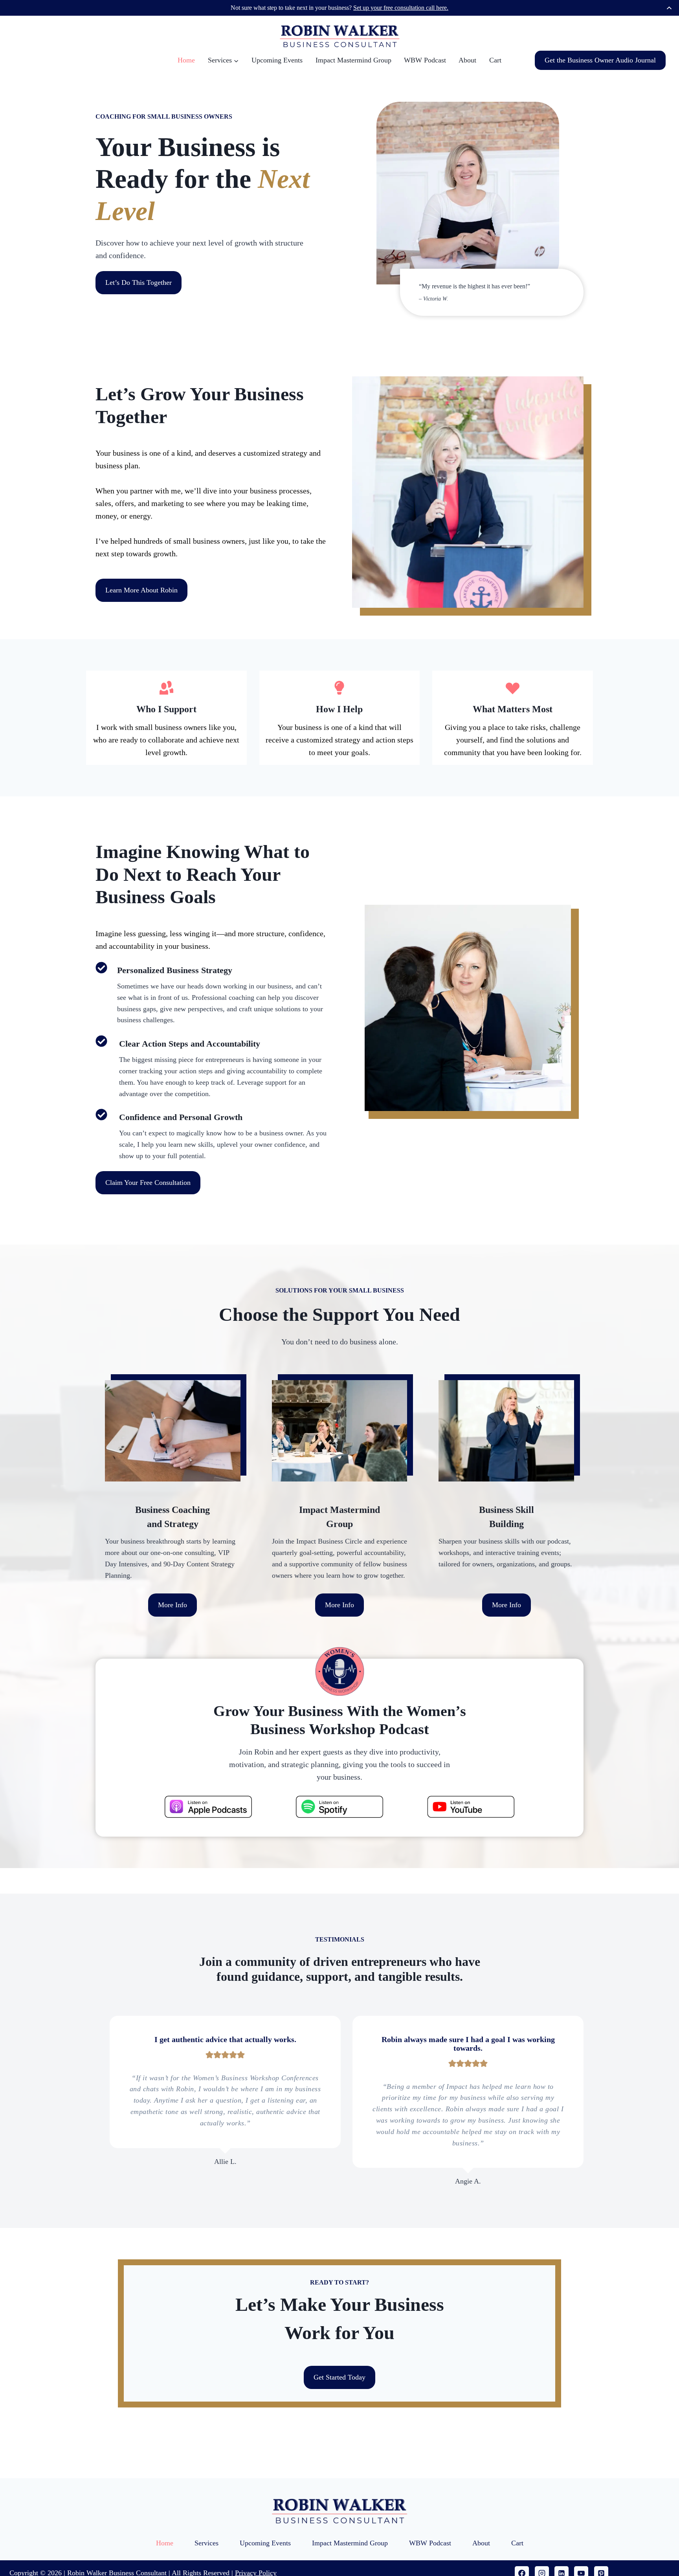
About (467, 60)
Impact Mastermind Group (353, 60)
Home (186, 60)
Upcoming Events (277, 60)
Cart (495, 60)
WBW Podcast (425, 60)
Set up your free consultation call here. (401, 8)
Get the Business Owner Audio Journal (600, 60)
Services (206, 2543)
